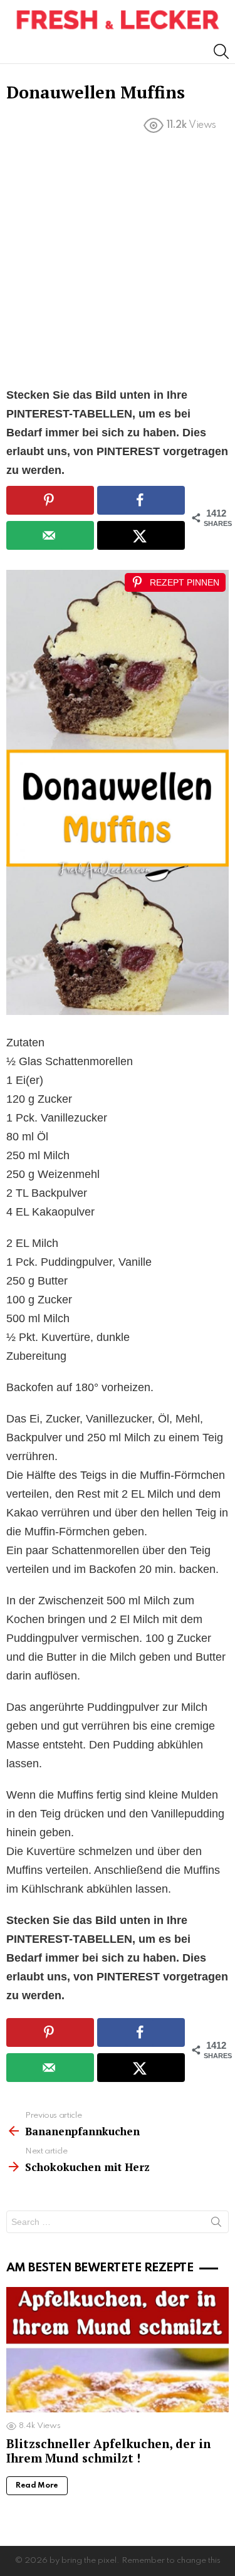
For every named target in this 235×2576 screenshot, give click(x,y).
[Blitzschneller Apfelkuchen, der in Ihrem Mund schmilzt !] (118, 2350)
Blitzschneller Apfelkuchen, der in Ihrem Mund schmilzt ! (108, 2451)
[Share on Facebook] (141, 500)
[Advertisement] (118, 263)
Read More (37, 2486)
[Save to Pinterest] (50, 500)
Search (216, 2224)
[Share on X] (141, 535)
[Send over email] (50, 535)
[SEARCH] (221, 51)
